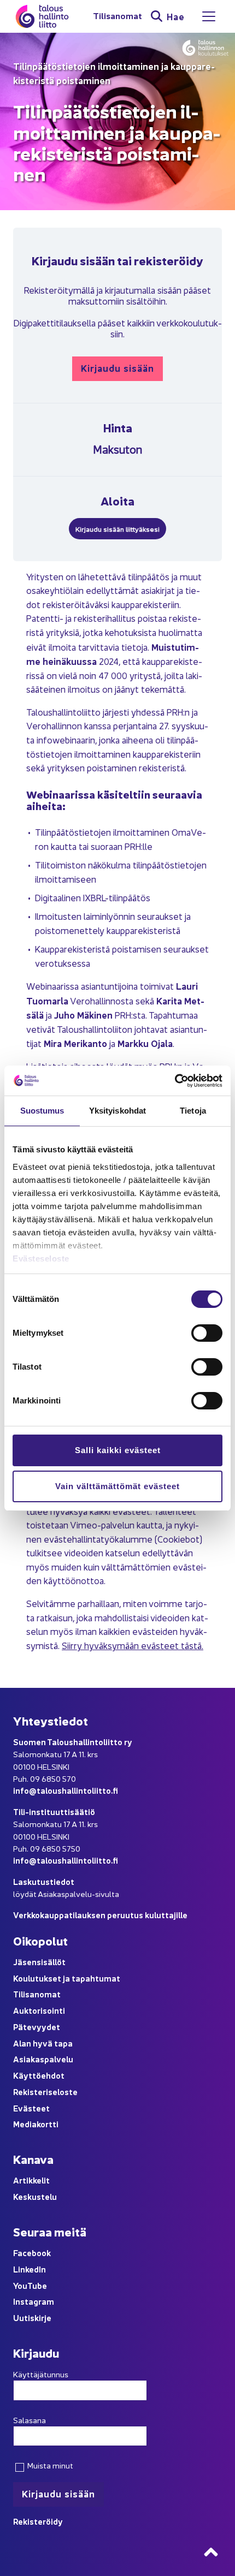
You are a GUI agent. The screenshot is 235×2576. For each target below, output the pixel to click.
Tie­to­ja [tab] (193, 1111)
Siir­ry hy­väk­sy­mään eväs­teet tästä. (133, 1645)
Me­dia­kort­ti (36, 2124)
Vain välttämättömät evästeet (117, 1486)
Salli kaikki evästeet (118, 1450)
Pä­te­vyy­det (37, 2027)
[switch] (207, 1333)
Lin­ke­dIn (30, 2269)
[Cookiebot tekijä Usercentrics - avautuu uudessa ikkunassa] (175, 1081)
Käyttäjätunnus (41, 2374)
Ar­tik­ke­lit (31, 2180)
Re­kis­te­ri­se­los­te (45, 2092)
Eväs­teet (31, 2108)
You (20, 2285)
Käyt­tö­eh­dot (39, 2075)
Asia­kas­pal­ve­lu (43, 2059)
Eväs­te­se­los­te (41, 1259)
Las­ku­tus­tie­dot (44, 1881)
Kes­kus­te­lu (35, 2196)
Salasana (30, 2420)
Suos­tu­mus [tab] (42, 1111)
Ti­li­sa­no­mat (117, 16)
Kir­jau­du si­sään (117, 368)
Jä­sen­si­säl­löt (39, 1962)
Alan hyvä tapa (43, 2043)
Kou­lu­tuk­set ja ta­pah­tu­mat (67, 1978)
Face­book (32, 2253)
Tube (37, 2285)
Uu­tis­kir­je (32, 2318)
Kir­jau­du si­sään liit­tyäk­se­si (117, 529)
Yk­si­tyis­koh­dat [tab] (117, 1111)
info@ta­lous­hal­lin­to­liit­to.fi (66, 1790)
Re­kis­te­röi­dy (38, 2521)
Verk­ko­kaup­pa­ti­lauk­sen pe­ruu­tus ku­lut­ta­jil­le (100, 1915)
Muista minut (49, 2465)
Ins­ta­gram (34, 2301)
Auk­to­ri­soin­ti (39, 2010)
